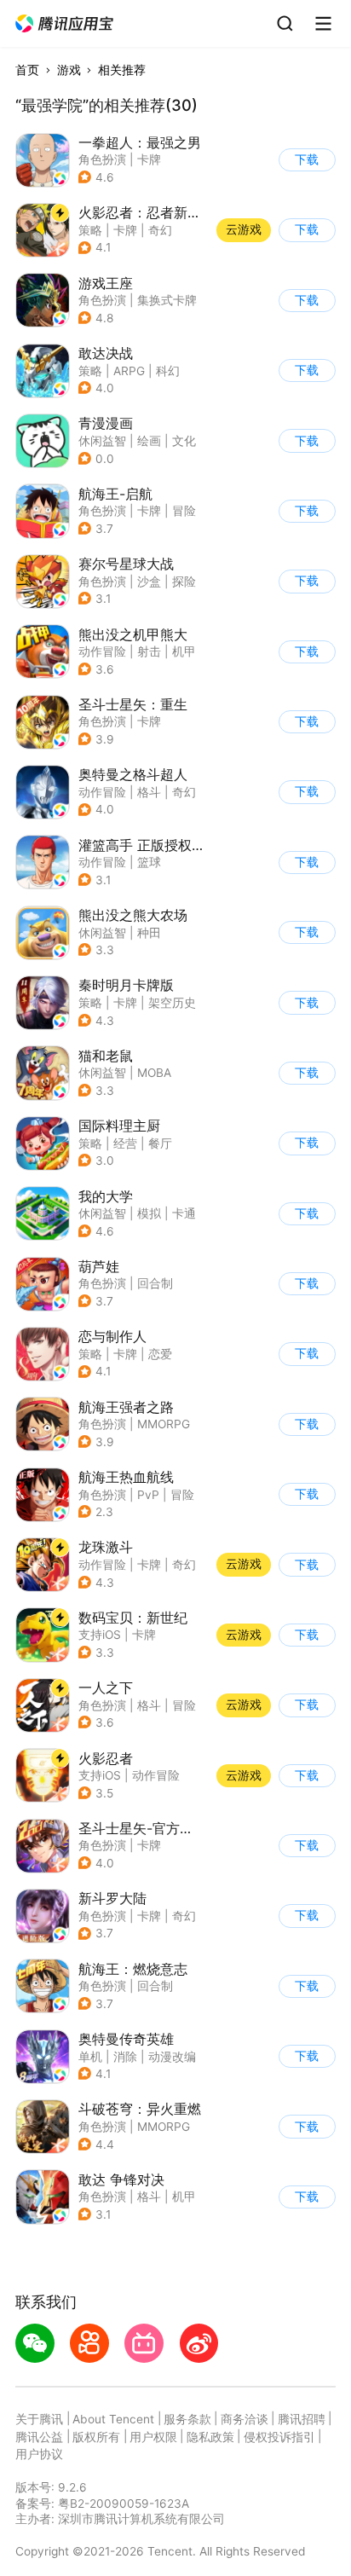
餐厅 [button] (160, 1143)
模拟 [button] (149, 1213)
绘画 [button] (149, 441)
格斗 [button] (149, 792)
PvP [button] (148, 1495)
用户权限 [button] (153, 2437)
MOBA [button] (154, 1073)
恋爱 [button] (160, 1354)
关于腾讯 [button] (39, 2419)
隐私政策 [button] (210, 2437)
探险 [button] (184, 582)
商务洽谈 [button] (245, 2419)
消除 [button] (125, 2057)
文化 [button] (184, 441)
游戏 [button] (69, 70)
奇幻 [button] (160, 230)
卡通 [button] (184, 1213)
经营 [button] (125, 1143)
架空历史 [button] (172, 1003)
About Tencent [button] (113, 2419)
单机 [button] (90, 2057)
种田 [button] (149, 933)
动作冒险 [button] (102, 651)
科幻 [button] (168, 371)
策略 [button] (90, 230)
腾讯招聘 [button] (302, 2419)
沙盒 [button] (149, 582)
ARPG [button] (129, 371)
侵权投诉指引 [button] (279, 2437)
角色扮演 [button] (102, 159)
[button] (65, 24)
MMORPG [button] (164, 1424)
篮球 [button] (149, 862)
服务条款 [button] (187, 2419)
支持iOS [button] (100, 1635)
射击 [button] (149, 651)
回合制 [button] (155, 1283)
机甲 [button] (184, 651)
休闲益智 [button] (102, 441)
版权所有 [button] (96, 2437)
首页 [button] (27, 70)
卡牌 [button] (149, 159)
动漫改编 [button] (172, 2057)
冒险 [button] (184, 511)
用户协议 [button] (39, 2454)
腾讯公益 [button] (39, 2437)
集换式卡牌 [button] (167, 300)
